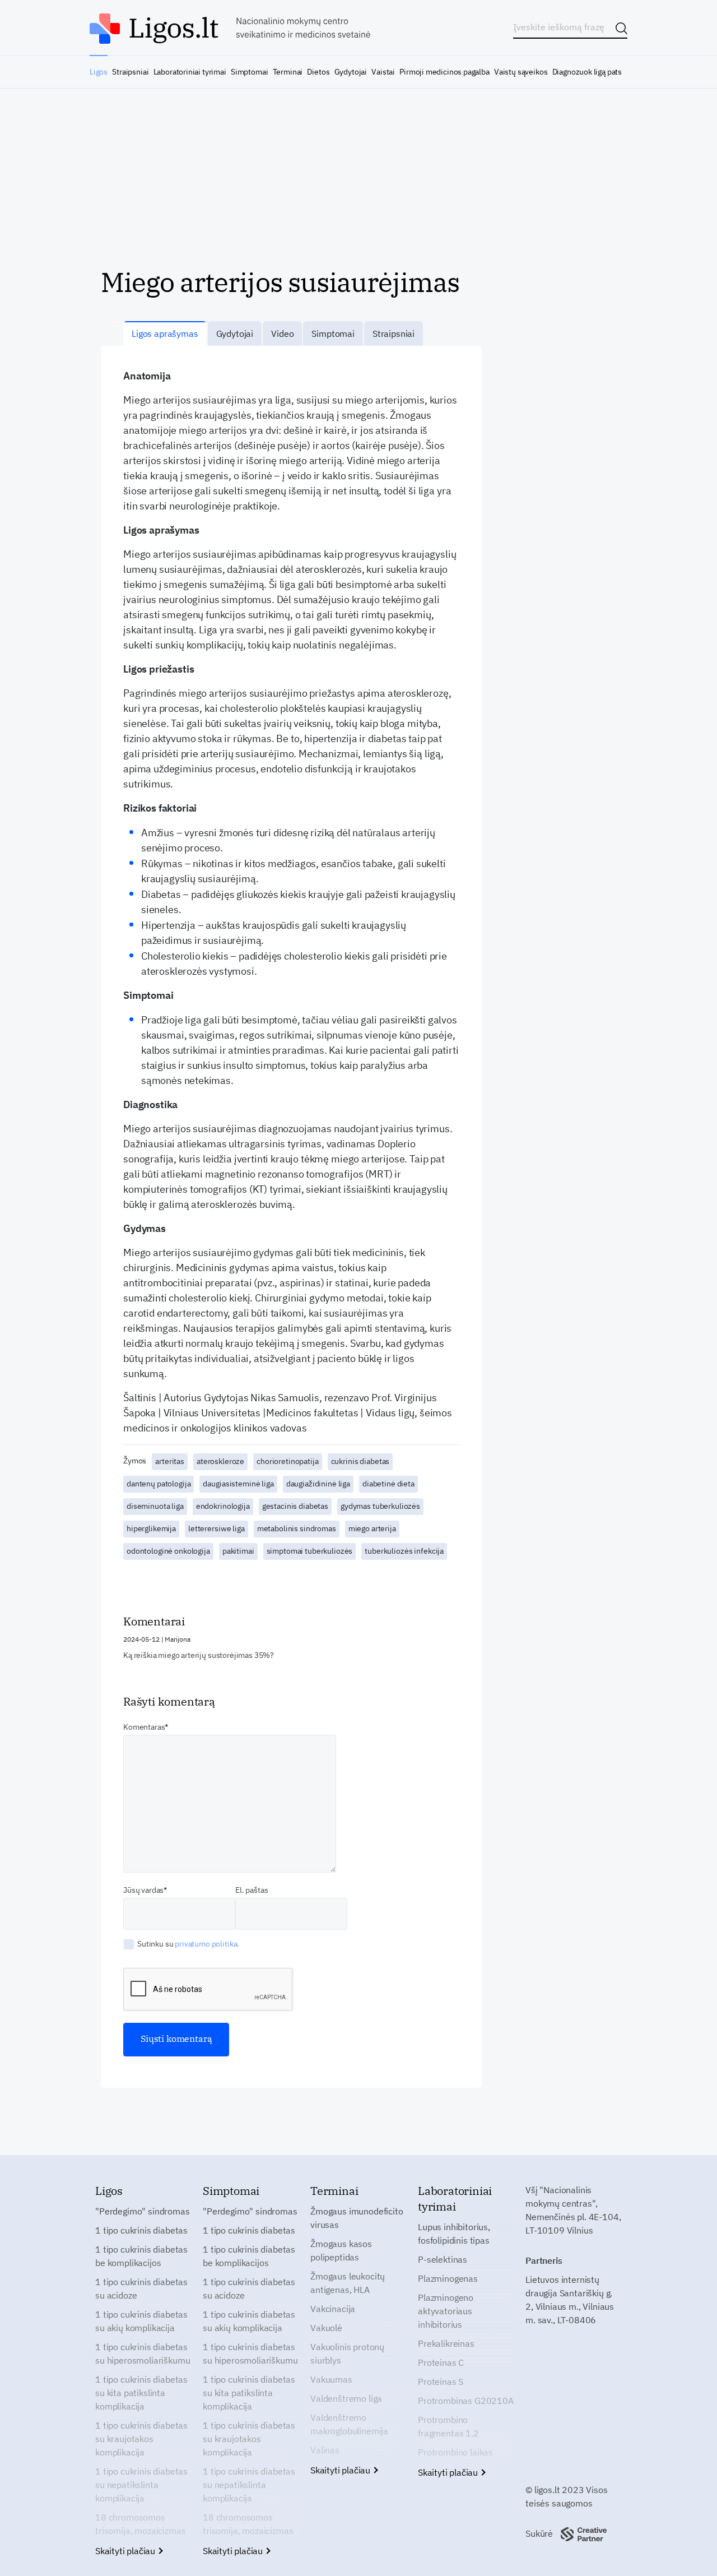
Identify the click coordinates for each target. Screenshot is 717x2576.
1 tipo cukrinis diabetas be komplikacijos (141, 2256)
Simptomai (249, 72)
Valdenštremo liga (346, 2398)
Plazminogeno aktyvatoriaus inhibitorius (446, 2311)
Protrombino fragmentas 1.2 (448, 2426)
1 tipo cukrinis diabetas (141, 2230)
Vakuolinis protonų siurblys (347, 2353)
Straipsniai (130, 72)
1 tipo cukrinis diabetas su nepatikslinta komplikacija (141, 2485)
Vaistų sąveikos (521, 72)
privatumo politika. (207, 1944)
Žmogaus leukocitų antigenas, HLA (348, 2283)
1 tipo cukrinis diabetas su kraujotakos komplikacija (141, 2439)
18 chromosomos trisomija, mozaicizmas (140, 2524)
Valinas (325, 2450)
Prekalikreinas (446, 2343)
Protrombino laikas (455, 2452)
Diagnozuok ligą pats (587, 72)
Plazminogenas (448, 2278)
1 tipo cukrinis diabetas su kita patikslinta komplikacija (141, 2393)
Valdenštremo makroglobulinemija (349, 2424)
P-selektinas (443, 2259)
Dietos (318, 72)
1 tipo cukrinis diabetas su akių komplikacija (141, 2321)
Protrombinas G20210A (466, 2401)
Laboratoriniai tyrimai (190, 72)
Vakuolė (326, 2328)
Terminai (288, 72)
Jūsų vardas (143, 1890)
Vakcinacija (333, 2309)
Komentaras (144, 1727)
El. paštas (252, 1890)
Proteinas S (441, 2382)
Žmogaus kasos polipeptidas (341, 2250)
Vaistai (383, 72)
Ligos (99, 72)
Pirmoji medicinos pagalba (444, 72)
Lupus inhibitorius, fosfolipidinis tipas (454, 2234)
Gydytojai (351, 72)
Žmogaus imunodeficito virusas (357, 2218)
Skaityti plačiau (126, 2551)
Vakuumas (331, 2379)
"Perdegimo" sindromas (143, 2211)
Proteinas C (441, 2362)
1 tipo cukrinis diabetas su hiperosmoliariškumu (143, 2353)
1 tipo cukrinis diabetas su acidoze (141, 2288)
